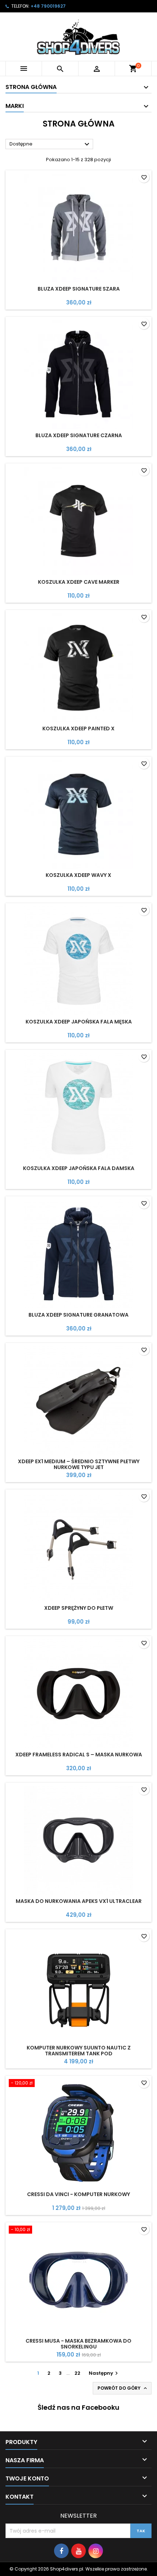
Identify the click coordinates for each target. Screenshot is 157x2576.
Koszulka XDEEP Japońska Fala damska (79, 1168)
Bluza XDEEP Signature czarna (79, 435)
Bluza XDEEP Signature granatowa (78, 1315)
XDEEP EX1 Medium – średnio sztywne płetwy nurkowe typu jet (79, 1464)
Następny (104, 2373)
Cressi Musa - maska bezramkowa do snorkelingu (78, 2344)
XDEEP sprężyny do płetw (79, 1608)
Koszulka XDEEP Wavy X (78, 875)
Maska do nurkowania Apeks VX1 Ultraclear (79, 1901)
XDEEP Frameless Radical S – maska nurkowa (79, 1755)
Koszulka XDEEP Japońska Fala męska (79, 1022)
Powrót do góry (123, 2388)
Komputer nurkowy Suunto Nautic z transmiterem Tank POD (79, 2051)
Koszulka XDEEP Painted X (78, 728)
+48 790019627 (48, 6)
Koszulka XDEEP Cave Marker (79, 582)
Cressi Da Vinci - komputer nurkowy (78, 2194)
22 (77, 2373)
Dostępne (50, 144)
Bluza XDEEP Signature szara (79, 289)
